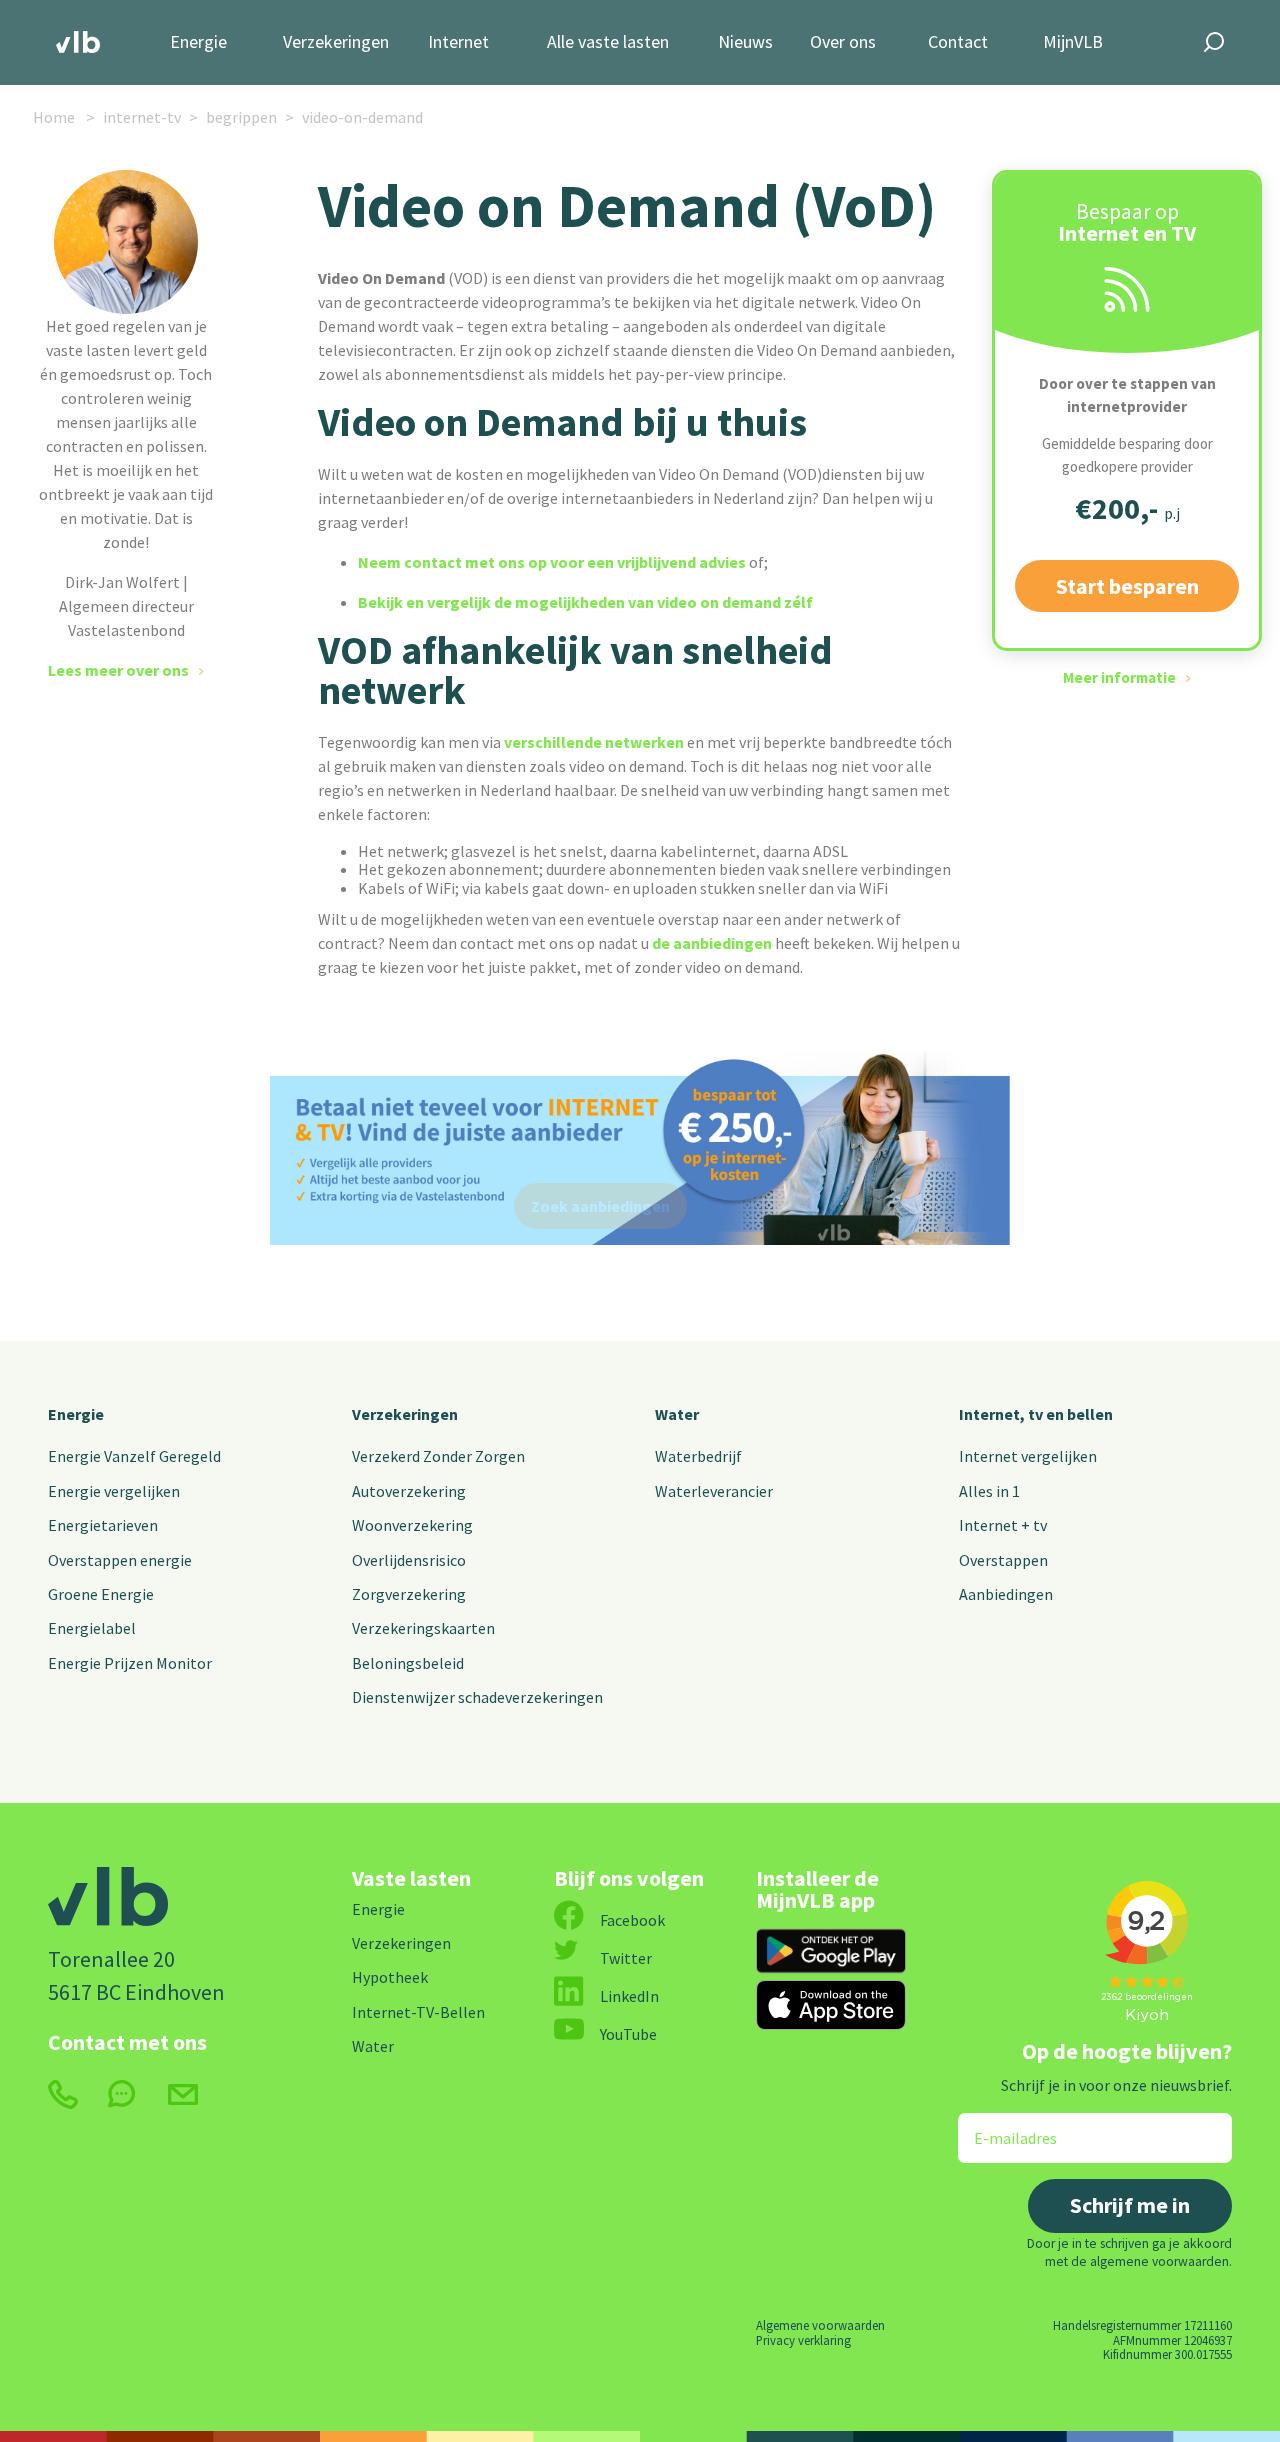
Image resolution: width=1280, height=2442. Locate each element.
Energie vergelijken (114, 1491)
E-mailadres (1001, 2125)
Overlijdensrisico (409, 1560)
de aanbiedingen (712, 943)
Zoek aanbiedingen (600, 1206)
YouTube (628, 2034)
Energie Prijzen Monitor (130, 1663)
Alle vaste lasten (608, 42)
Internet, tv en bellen (1036, 1414)
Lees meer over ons (118, 670)
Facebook (632, 1920)
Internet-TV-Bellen (418, 2012)
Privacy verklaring (803, 2340)
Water (677, 1414)
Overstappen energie (120, 1560)
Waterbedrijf (698, 1456)
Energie (198, 42)
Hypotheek (390, 1977)
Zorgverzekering (409, 1594)
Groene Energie (101, 1594)
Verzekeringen (336, 42)
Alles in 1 (989, 1491)
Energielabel (92, 1628)
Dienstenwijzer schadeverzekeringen (477, 1697)
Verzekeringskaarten (423, 1628)
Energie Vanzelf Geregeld (134, 1456)
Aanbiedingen (1006, 1594)
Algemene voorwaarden (820, 2325)
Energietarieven (103, 1525)
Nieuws (745, 42)
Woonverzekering (412, 1525)
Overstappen (1003, 1560)
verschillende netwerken (594, 742)
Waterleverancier (714, 1491)
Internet (458, 42)
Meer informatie (1119, 677)
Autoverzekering (409, 1491)
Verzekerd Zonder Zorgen (438, 1456)
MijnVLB (1073, 42)
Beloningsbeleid (408, 1663)
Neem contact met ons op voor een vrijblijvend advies (552, 562)
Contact (958, 42)
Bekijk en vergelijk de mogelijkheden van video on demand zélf (585, 602)
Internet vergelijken (1028, 1456)
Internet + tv (1003, 1525)
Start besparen (1127, 586)
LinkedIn (629, 1996)
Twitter (626, 1958)
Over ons (843, 42)
